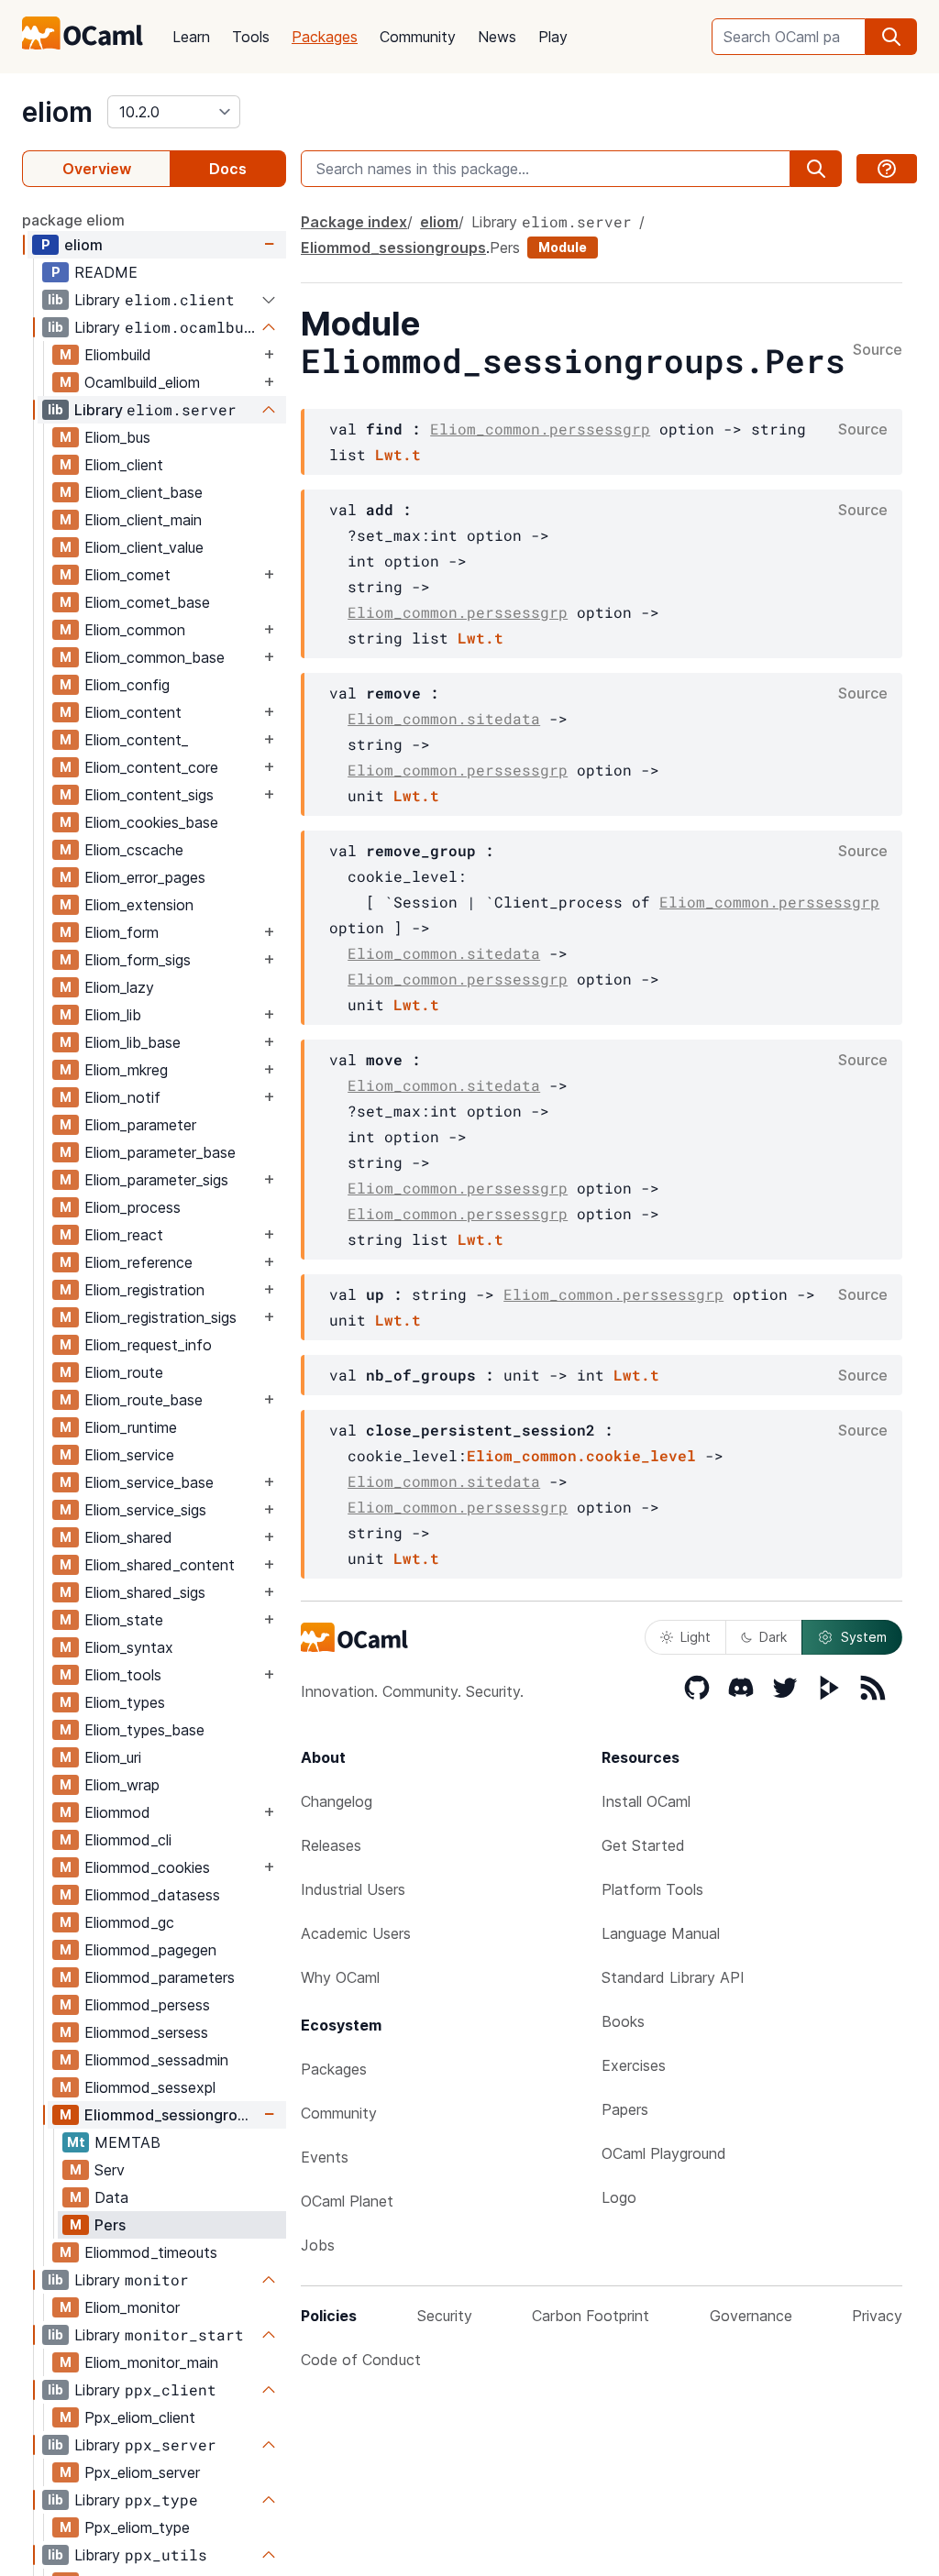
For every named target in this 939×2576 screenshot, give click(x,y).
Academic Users (356, 1933)
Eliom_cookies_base (151, 822)
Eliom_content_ (136, 740)
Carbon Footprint (591, 2316)
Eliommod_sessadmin (156, 2060)
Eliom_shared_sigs (145, 1592)
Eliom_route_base (144, 1400)
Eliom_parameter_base (160, 1152)
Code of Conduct (361, 2360)
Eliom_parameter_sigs (156, 1180)
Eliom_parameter (140, 1125)
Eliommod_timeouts (151, 2252)
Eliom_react (124, 1235)
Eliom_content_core (151, 767)
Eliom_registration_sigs (160, 1317)
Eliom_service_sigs (145, 1510)
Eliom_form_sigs (138, 960)
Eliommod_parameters (160, 1977)
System (864, 1637)
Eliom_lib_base (133, 1042)
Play (553, 37)
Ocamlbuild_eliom (142, 382)
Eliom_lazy (119, 987)
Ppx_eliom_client (140, 2417)
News (497, 37)
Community (418, 37)
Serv (110, 2170)
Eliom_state (124, 1620)
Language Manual (661, 1933)
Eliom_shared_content (160, 1565)
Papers (625, 2109)
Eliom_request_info (148, 1345)
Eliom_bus (117, 437)
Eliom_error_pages (145, 877)
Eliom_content (133, 712)
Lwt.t (398, 454)
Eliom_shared (128, 1537)
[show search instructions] (887, 169)
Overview (97, 169)
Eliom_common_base (155, 657)
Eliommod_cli (128, 1840)
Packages (325, 37)
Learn (191, 37)
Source (878, 350)
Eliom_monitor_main (151, 2362)
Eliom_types (125, 1702)
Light (696, 1637)
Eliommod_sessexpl (150, 2087)
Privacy (877, 2316)
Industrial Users (353, 1889)
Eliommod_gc (129, 1922)
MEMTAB (127, 2142)
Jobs (318, 2245)
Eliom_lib (113, 1015)
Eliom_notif (122, 1097)
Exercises (634, 2065)
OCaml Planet (347, 2201)
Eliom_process (133, 1207)
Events (325, 2157)
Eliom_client (124, 465)
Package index (354, 222)
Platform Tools (652, 1889)
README (106, 272)
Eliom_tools (123, 1675)
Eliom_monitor (132, 2307)
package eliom (73, 220)
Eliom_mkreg (126, 1070)
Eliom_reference (138, 1262)
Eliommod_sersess (146, 2032)
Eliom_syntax (129, 1647)
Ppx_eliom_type (137, 2527)
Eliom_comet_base (147, 602)
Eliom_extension (139, 905)
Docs (228, 169)
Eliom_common (135, 630)
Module (563, 247)
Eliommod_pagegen (150, 1950)
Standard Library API (673, 1977)
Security (445, 2316)
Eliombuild (118, 355)
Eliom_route (124, 1372)
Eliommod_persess (147, 2005)
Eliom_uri (113, 1757)
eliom (57, 112)
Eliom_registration (144, 1290)
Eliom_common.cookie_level (581, 1455)
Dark (773, 1637)
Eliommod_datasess (152, 1895)
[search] (891, 37)
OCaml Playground (664, 2153)
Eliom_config (127, 685)
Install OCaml (646, 1801)
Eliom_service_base (149, 1482)
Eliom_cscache (134, 850)
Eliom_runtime (131, 1427)
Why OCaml (340, 1977)
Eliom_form (122, 932)
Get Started (643, 1845)
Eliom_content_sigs (149, 795)
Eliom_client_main (143, 520)
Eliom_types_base (144, 1730)
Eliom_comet (127, 575)
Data (111, 2197)
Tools (251, 37)
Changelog (337, 1801)
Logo (619, 2197)
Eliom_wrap (122, 1785)
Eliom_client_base (144, 492)
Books (623, 2021)
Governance (751, 2316)
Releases (331, 1845)
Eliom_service (129, 1455)
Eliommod (117, 1812)
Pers (110, 2225)
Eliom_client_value (144, 547)
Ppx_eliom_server (142, 2472)
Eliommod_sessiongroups (172, 2115)
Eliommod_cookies (147, 1867)
